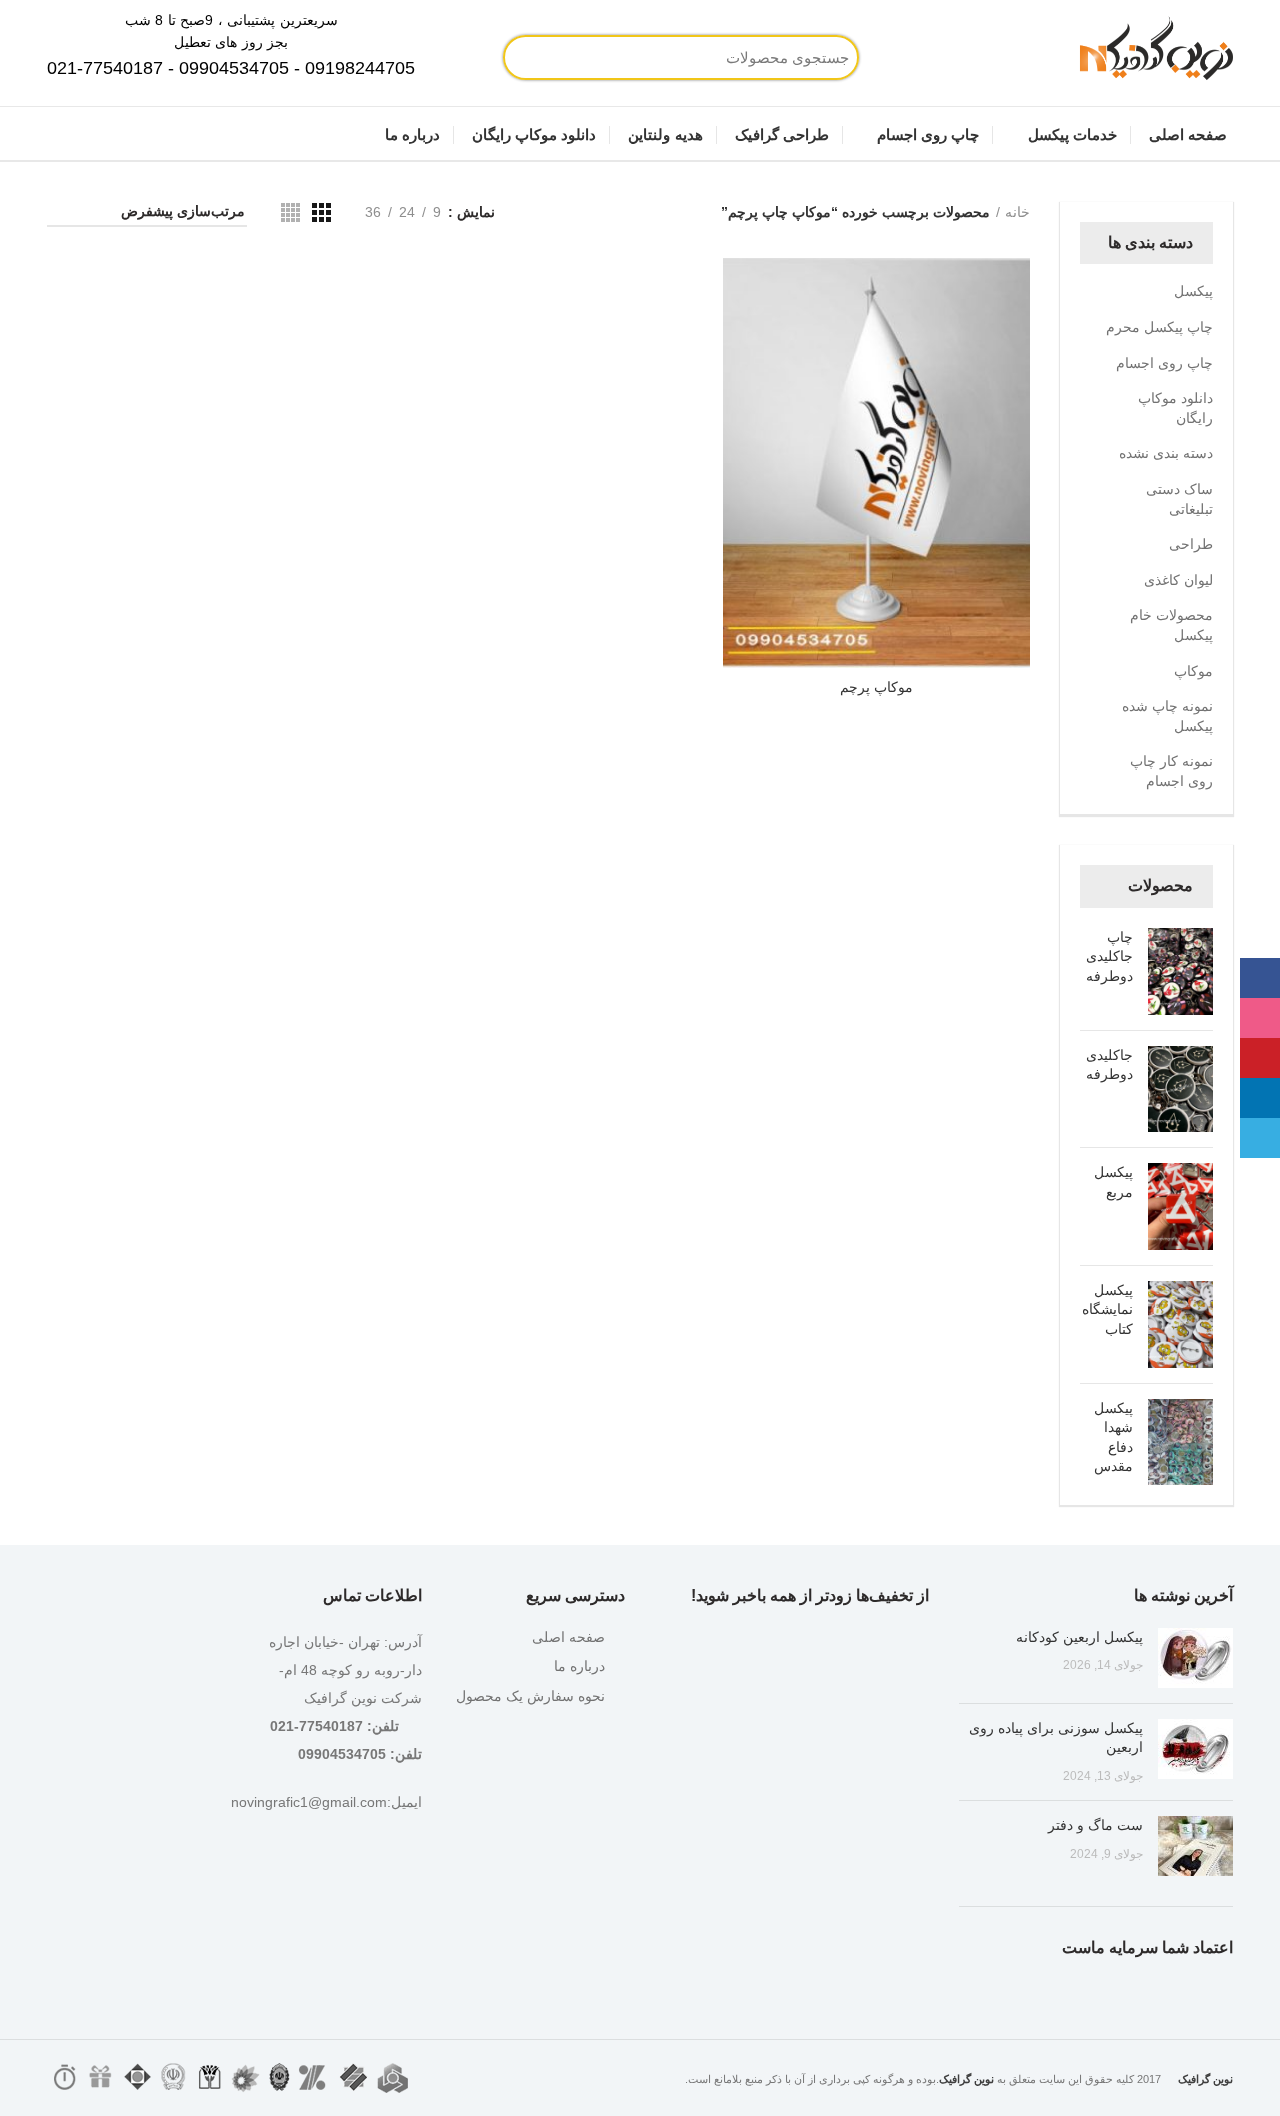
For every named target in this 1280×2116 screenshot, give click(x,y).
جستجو (593, 57)
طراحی (1191, 544)
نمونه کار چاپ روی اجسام (1171, 771)
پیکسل (1193, 291)
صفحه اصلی (568, 1637)
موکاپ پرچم (876, 687)
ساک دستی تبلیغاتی (1179, 499)
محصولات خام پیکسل (1171, 625)
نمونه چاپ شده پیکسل (1167, 716)
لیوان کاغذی (1178, 580)
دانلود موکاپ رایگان (1175, 408)
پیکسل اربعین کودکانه (1079, 1637)
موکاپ (1193, 671)
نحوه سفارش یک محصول (530, 1696)
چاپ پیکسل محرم (1159, 327)
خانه (1017, 212)
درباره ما (579, 1666)
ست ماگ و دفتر (1095, 1825)
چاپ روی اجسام (1164, 363)
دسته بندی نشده (1166, 453)
